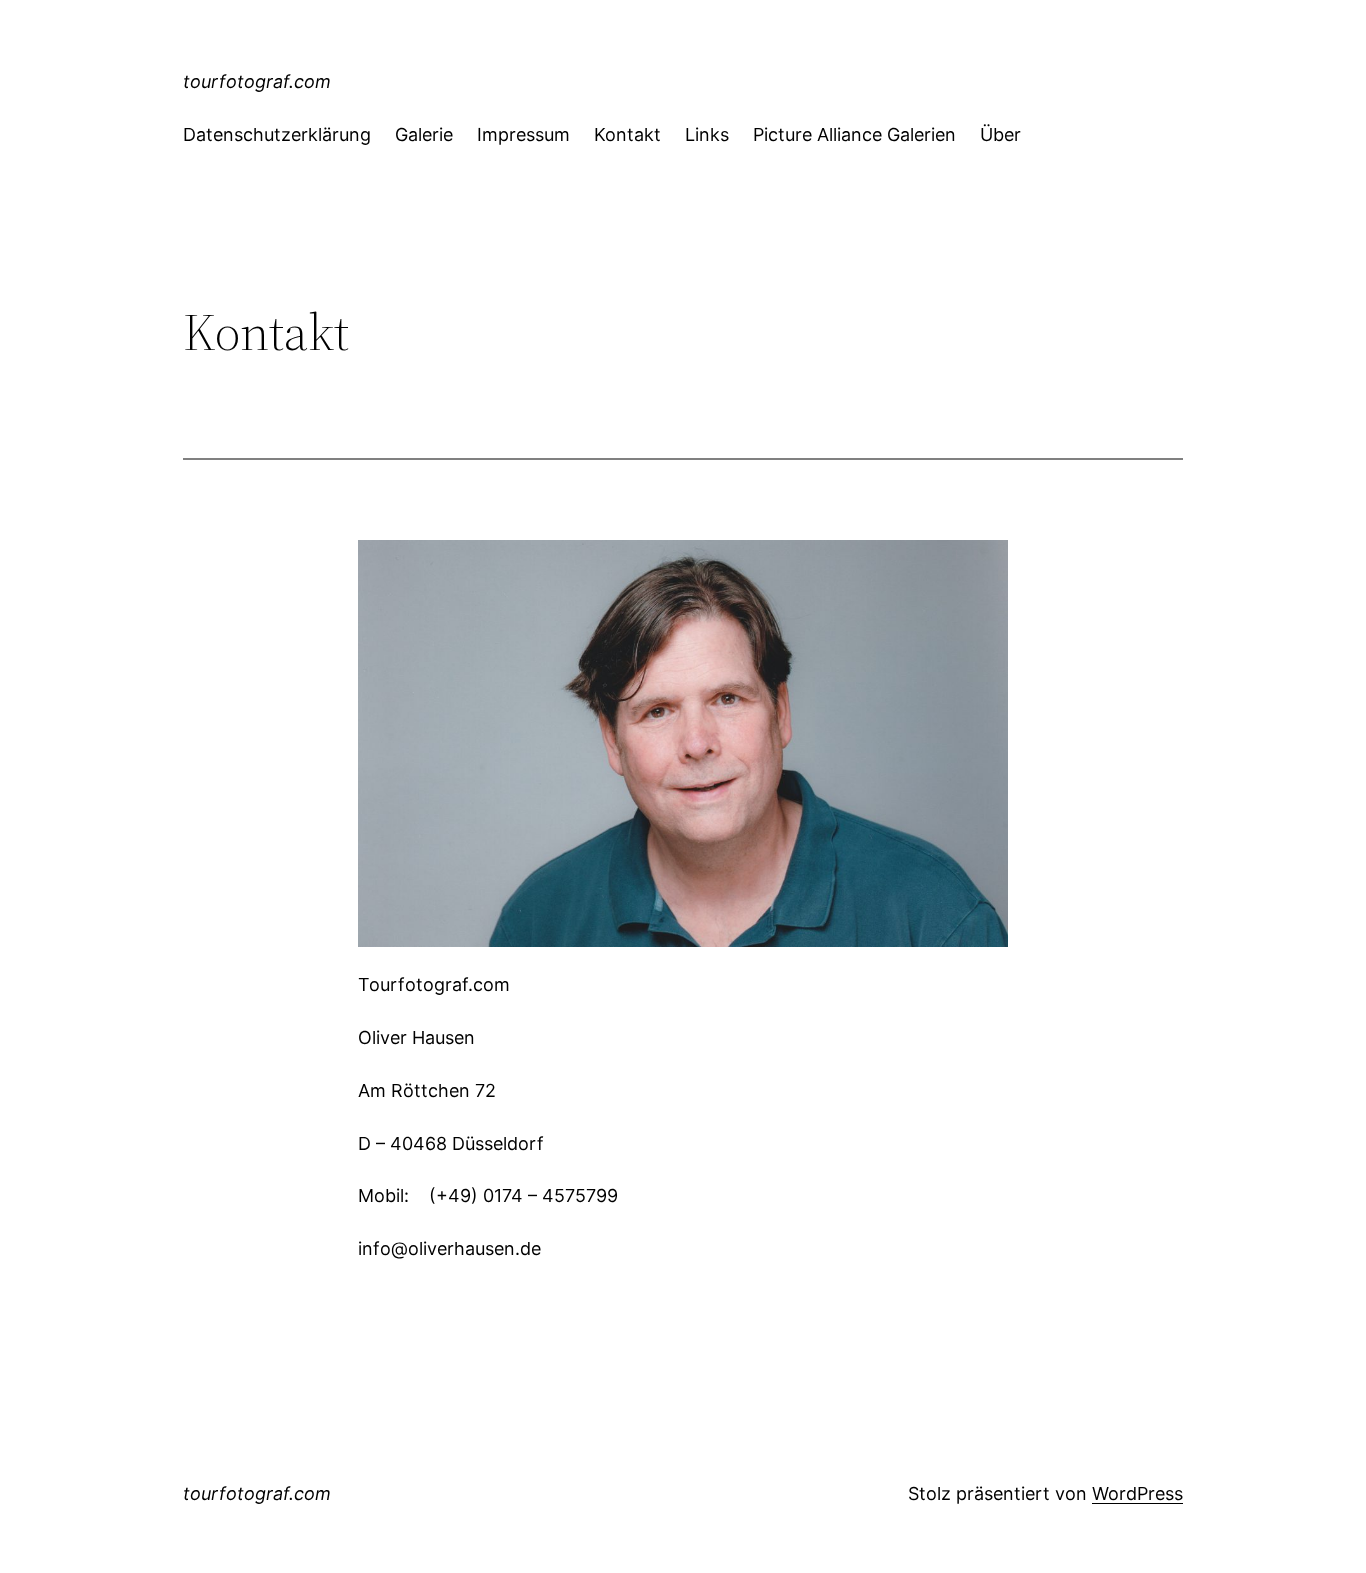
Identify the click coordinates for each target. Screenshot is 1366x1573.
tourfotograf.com (257, 81)
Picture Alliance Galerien (854, 134)
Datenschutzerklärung (277, 134)
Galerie (424, 134)
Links (707, 134)
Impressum (523, 134)
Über (1000, 134)
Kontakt (627, 134)
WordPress (1137, 1493)
